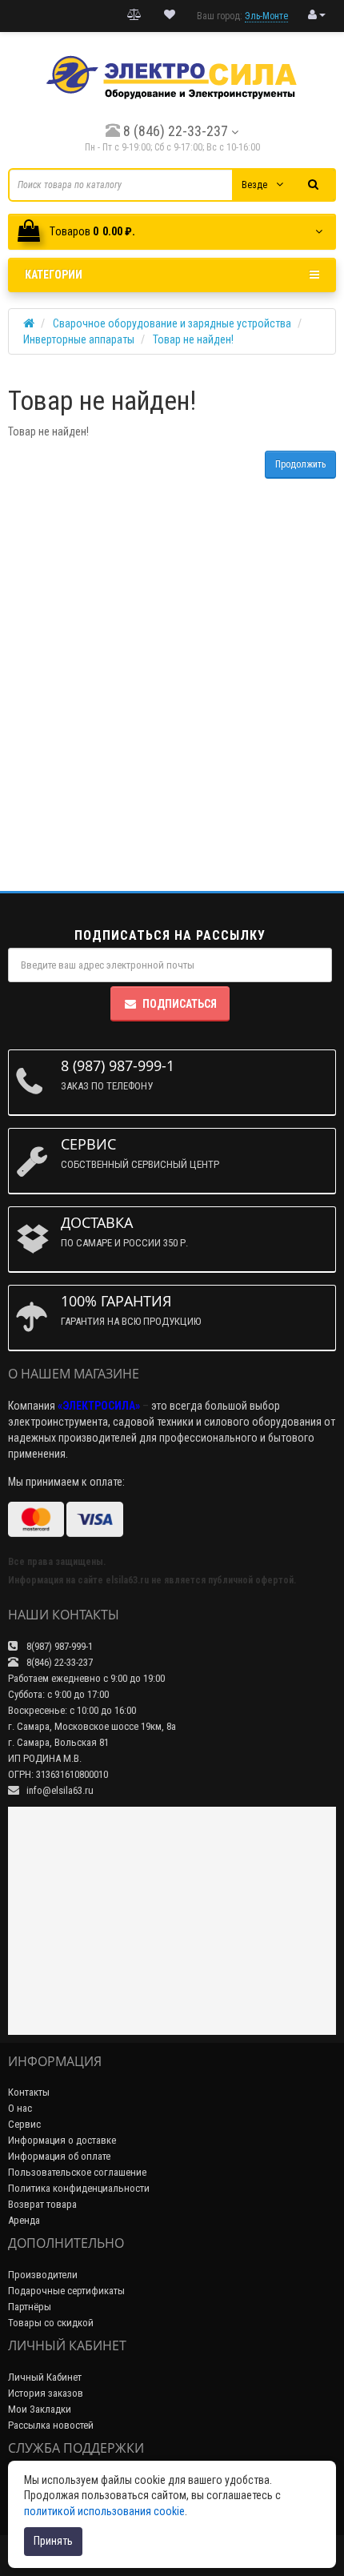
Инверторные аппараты (79, 339)
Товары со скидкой (51, 2323)
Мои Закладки (40, 2409)
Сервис (24, 2124)
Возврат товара (42, 2204)
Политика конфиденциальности (79, 2188)
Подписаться (180, 1004)
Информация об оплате (59, 2156)
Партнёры (30, 2307)
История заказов (46, 2393)
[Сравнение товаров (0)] (134, 15)
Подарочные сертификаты (66, 2291)
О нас (20, 2108)
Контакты (29, 2092)
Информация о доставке (62, 2140)
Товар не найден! (193, 339)
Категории (54, 275)
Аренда (24, 2220)
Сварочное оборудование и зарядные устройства (172, 323)
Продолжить (300, 464)
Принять (53, 2541)
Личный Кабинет (45, 2377)
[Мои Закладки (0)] (170, 15)
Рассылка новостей (51, 2425)
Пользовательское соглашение (77, 2172)
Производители (43, 2275)
